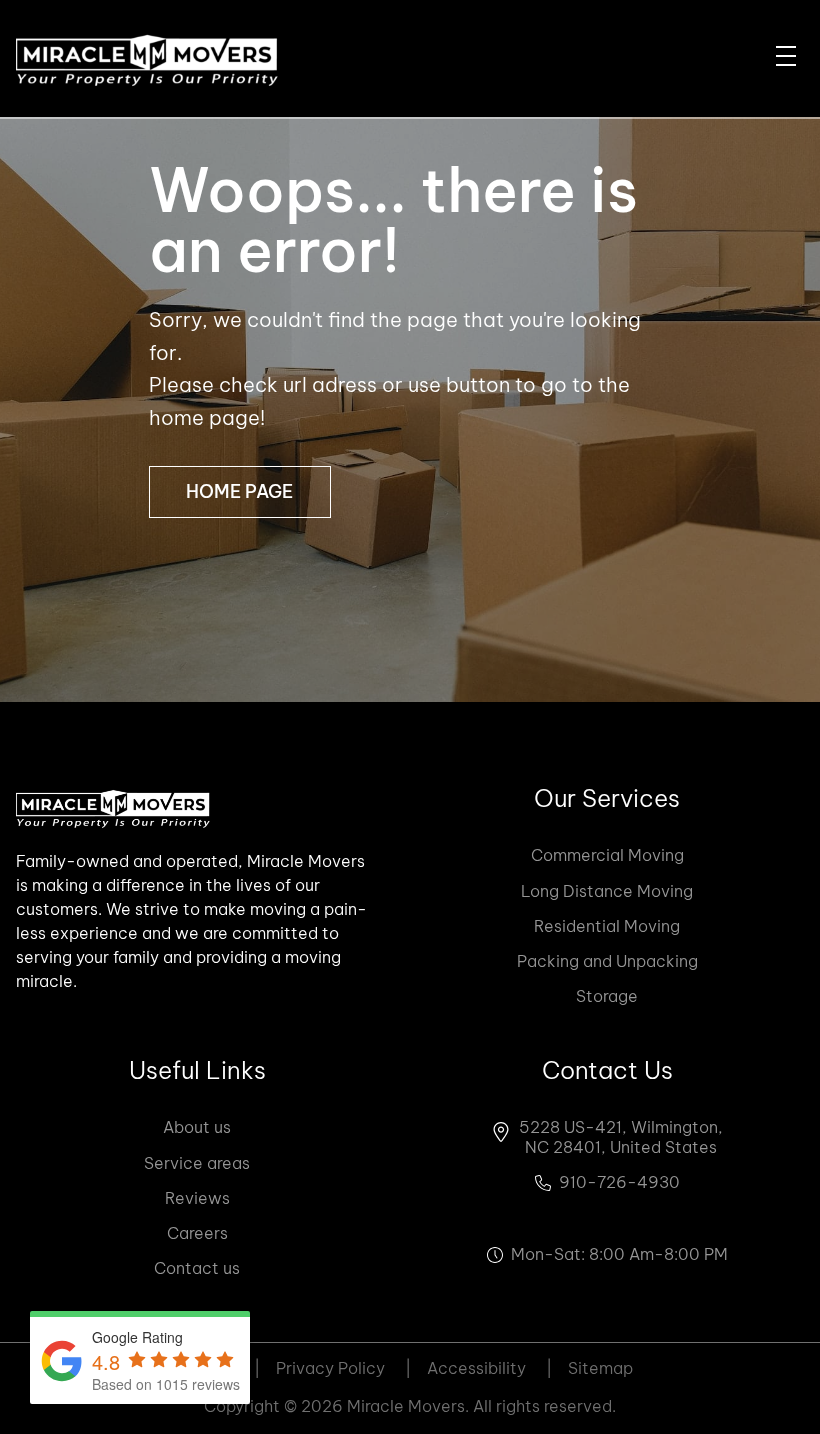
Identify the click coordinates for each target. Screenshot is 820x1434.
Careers (197, 1233)
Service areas (197, 1163)
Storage (607, 996)
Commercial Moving (607, 855)
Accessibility (489, 1368)
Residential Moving (607, 926)
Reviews (197, 1198)
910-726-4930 (619, 1182)
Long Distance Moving (607, 891)
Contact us (197, 1268)
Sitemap (600, 1368)
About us (197, 1127)
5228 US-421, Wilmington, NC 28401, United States (621, 1137)
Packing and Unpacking (607, 961)
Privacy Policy (343, 1368)
